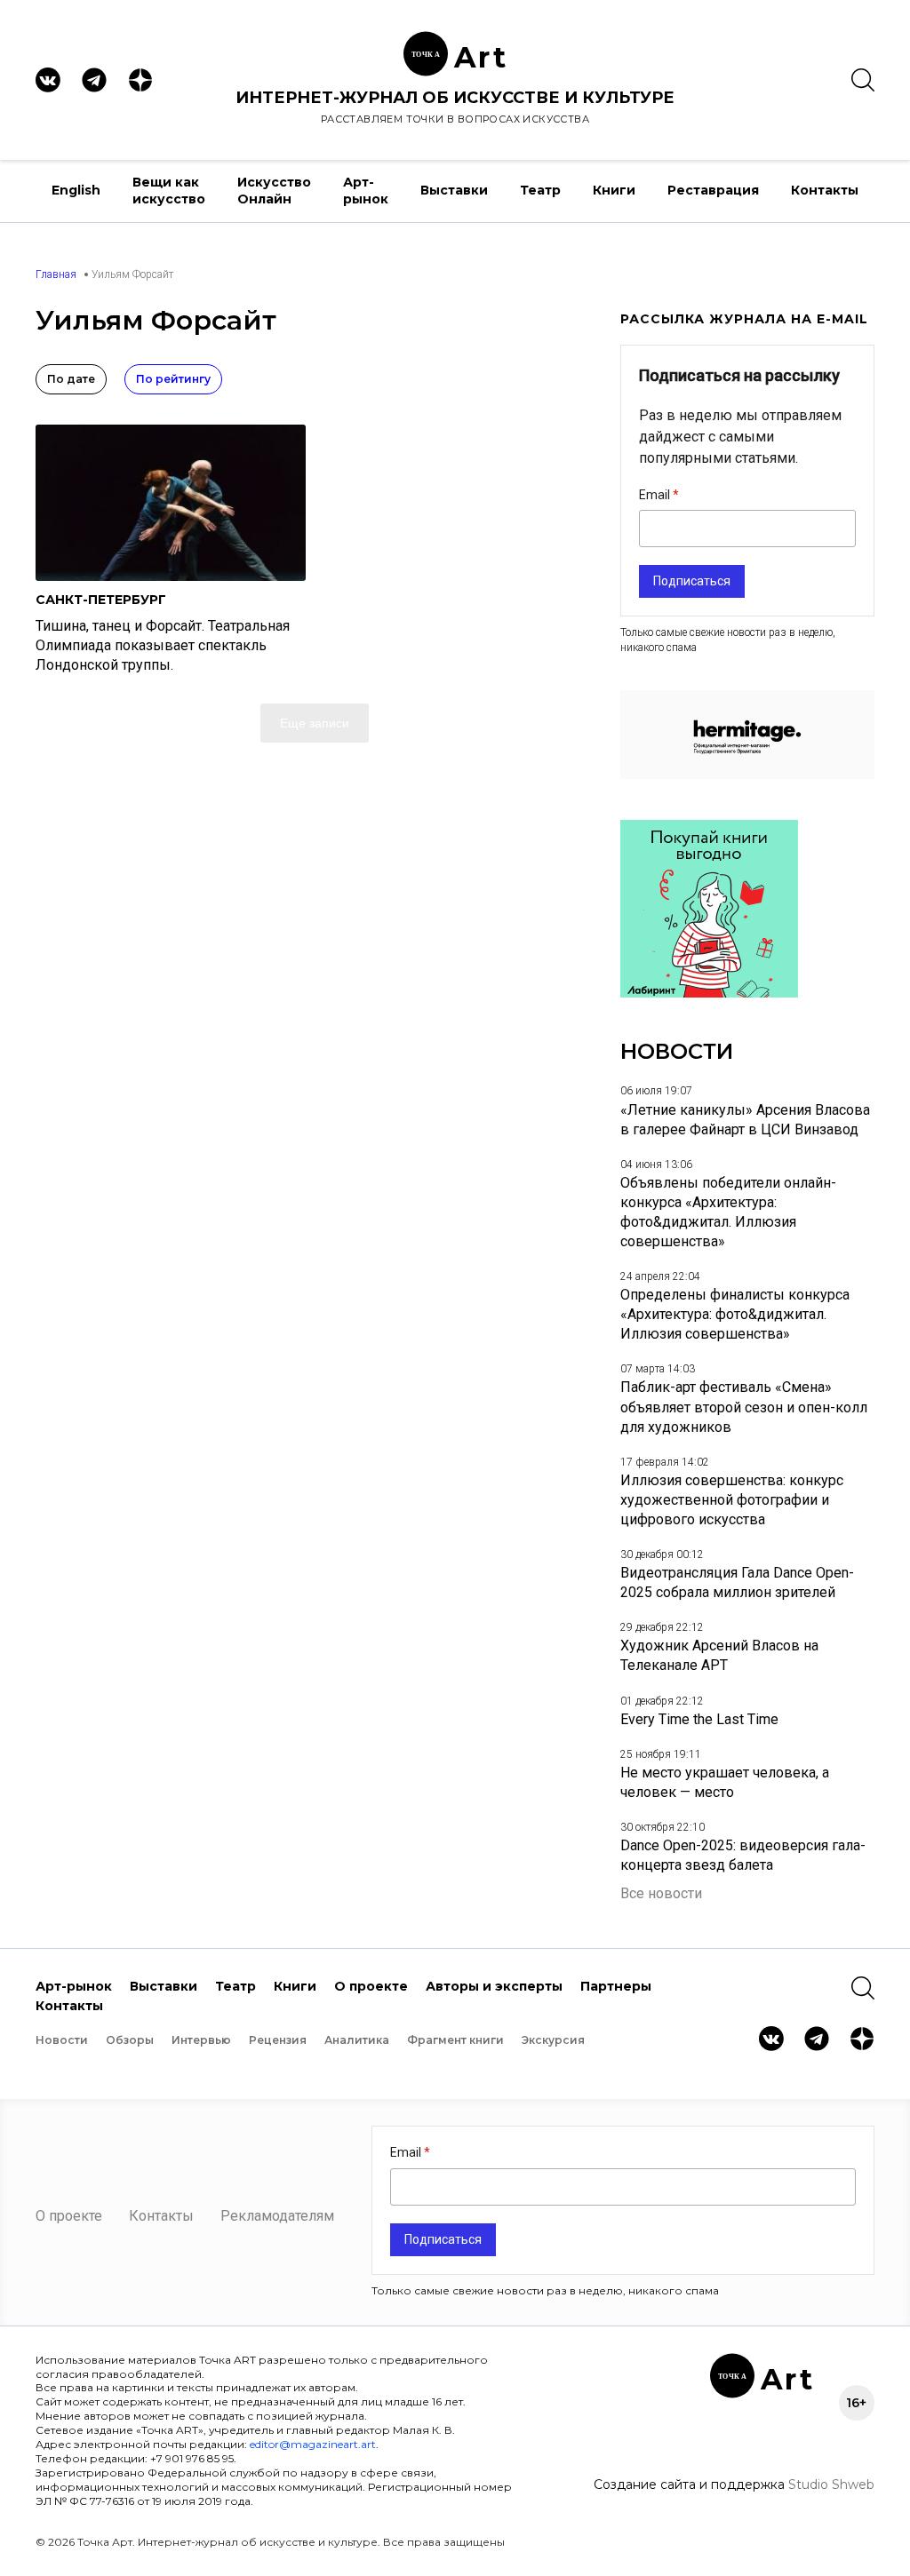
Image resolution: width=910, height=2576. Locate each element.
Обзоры (130, 2040)
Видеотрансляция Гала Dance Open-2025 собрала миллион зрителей (737, 1582)
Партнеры (616, 1986)
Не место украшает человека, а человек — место (725, 1782)
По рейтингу (173, 379)
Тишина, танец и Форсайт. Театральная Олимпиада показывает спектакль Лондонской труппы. (163, 645)
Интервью (201, 2040)
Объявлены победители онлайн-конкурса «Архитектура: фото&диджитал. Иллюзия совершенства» (728, 1212)
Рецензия (278, 2040)
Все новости (661, 1893)
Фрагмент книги (455, 2040)
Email (656, 495)
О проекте (371, 1986)
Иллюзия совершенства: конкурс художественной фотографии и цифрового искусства (732, 1500)
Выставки (454, 190)
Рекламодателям (277, 2216)
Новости (62, 2040)
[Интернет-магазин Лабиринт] (709, 993)
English (76, 190)
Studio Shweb (831, 2485)
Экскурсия (553, 2040)
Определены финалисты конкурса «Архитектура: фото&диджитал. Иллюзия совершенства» (735, 1314)
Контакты (825, 190)
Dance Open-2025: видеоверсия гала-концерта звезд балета (743, 1855)
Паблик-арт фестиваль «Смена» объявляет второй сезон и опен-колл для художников (744, 1407)
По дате (71, 379)
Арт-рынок (366, 191)
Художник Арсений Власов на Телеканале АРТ (719, 1655)
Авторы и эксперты (494, 1986)
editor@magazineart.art (313, 2444)
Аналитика (357, 2040)
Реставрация (713, 190)
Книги (614, 190)
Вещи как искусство (169, 191)
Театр (540, 190)
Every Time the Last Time (699, 1719)
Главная (56, 274)
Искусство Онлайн (274, 191)
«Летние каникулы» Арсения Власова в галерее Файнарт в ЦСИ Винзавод (745, 1120)
